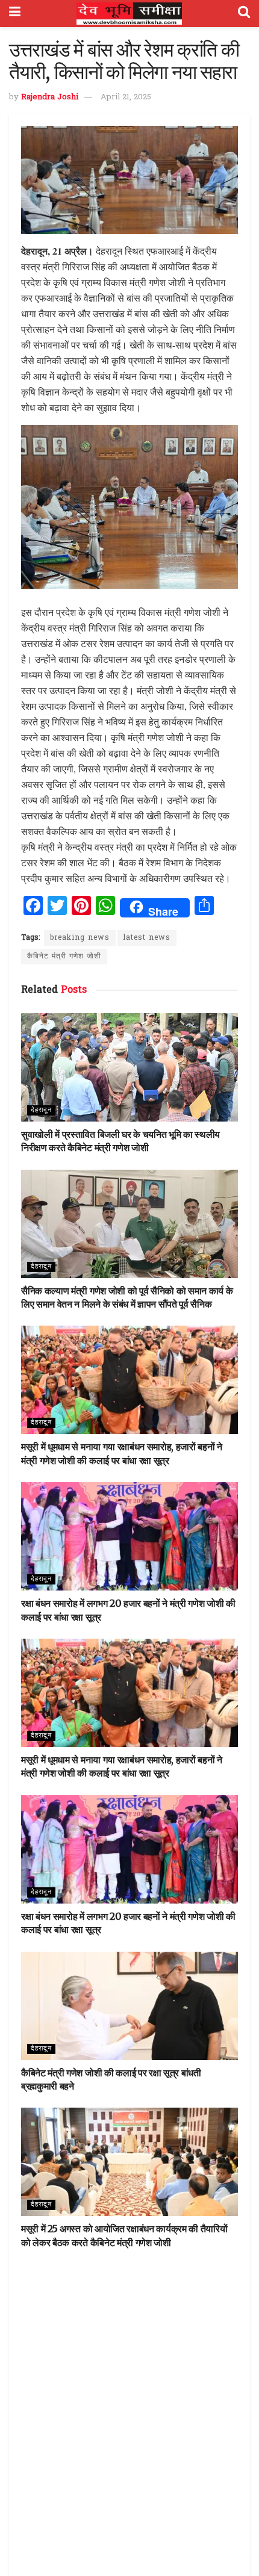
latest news (147, 938)
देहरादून (41, 1110)
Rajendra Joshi (50, 97)
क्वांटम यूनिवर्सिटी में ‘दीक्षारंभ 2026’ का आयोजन (102, 2385)
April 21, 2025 (126, 97)
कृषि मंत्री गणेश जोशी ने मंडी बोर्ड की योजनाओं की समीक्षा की (120, 2528)
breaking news (80, 938)
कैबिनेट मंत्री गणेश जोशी (64, 957)
